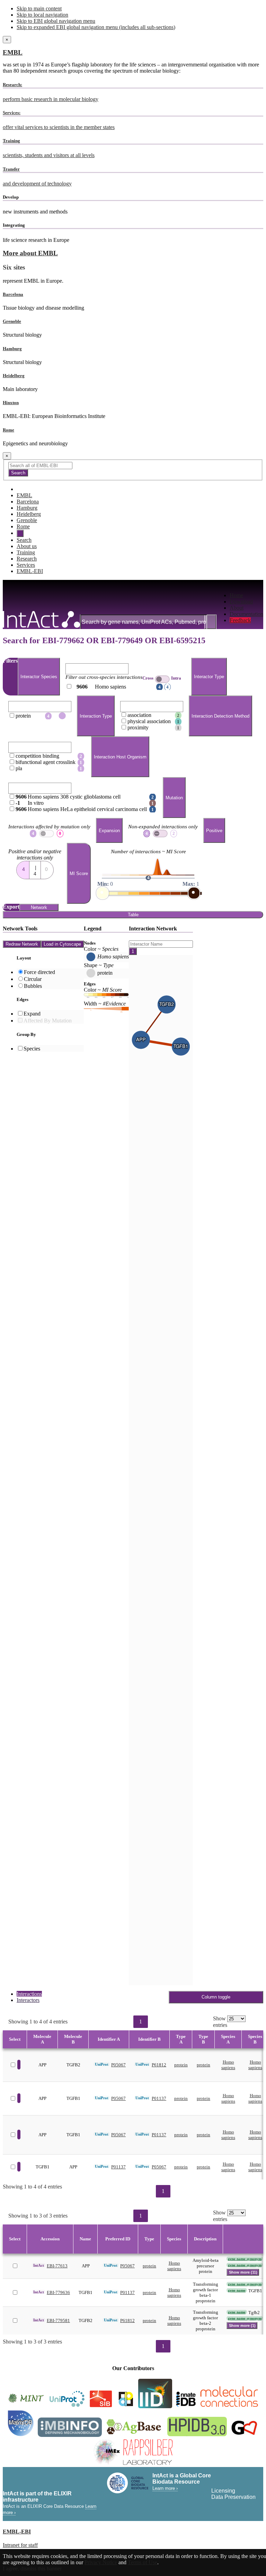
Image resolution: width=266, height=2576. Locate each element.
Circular (33, 979)
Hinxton (11, 403)
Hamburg (12, 349)
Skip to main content (39, 8)
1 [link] (141, 2022)
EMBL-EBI (30, 571)
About (237, 608)
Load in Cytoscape (62, 944)
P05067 (118, 2065)
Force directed (39, 972)
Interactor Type (209, 677)
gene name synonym (245, 2259)
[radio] (23, 868)
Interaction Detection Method (220, 716)
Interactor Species (39, 677)
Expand (32, 1014)
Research (27, 559)
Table (133, 915)
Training (26, 552)
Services (26, 565)
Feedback (240, 620)
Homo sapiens (228, 2065)
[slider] (103, 893)
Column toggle (216, 1997)
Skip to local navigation (42, 15)
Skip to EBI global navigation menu (56, 21)
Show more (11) (243, 2272)
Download (241, 602)
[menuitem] (246, 595)
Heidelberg (14, 376)
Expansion (109, 831)
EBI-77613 (57, 2266)
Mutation (174, 798)
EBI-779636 (58, 2292)
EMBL (13, 52)
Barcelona (13, 294)
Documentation (246, 614)
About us (27, 546)
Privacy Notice (101, 2562)
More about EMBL (30, 253)
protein (181, 2065)
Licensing (223, 2491)
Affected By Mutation (48, 1021)
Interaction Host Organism (120, 757)
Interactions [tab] (29, 1994)
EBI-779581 (58, 2320)
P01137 (159, 2098)
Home (236, 595)
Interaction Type (96, 716)
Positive (214, 831)
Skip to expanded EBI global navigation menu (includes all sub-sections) (96, 27)
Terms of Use (143, 2562)
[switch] (162, 679)
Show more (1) (242, 2325)
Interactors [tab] (28, 2000)
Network (39, 907)
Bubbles (33, 986)
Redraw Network (22, 944)
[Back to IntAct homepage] (41, 620)
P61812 (159, 2065)
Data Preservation (233, 2497)
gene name (237, 2290)
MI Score (79, 873)
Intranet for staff (20, 2545)
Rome (8, 430)
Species (32, 1049)
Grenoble (12, 321)
